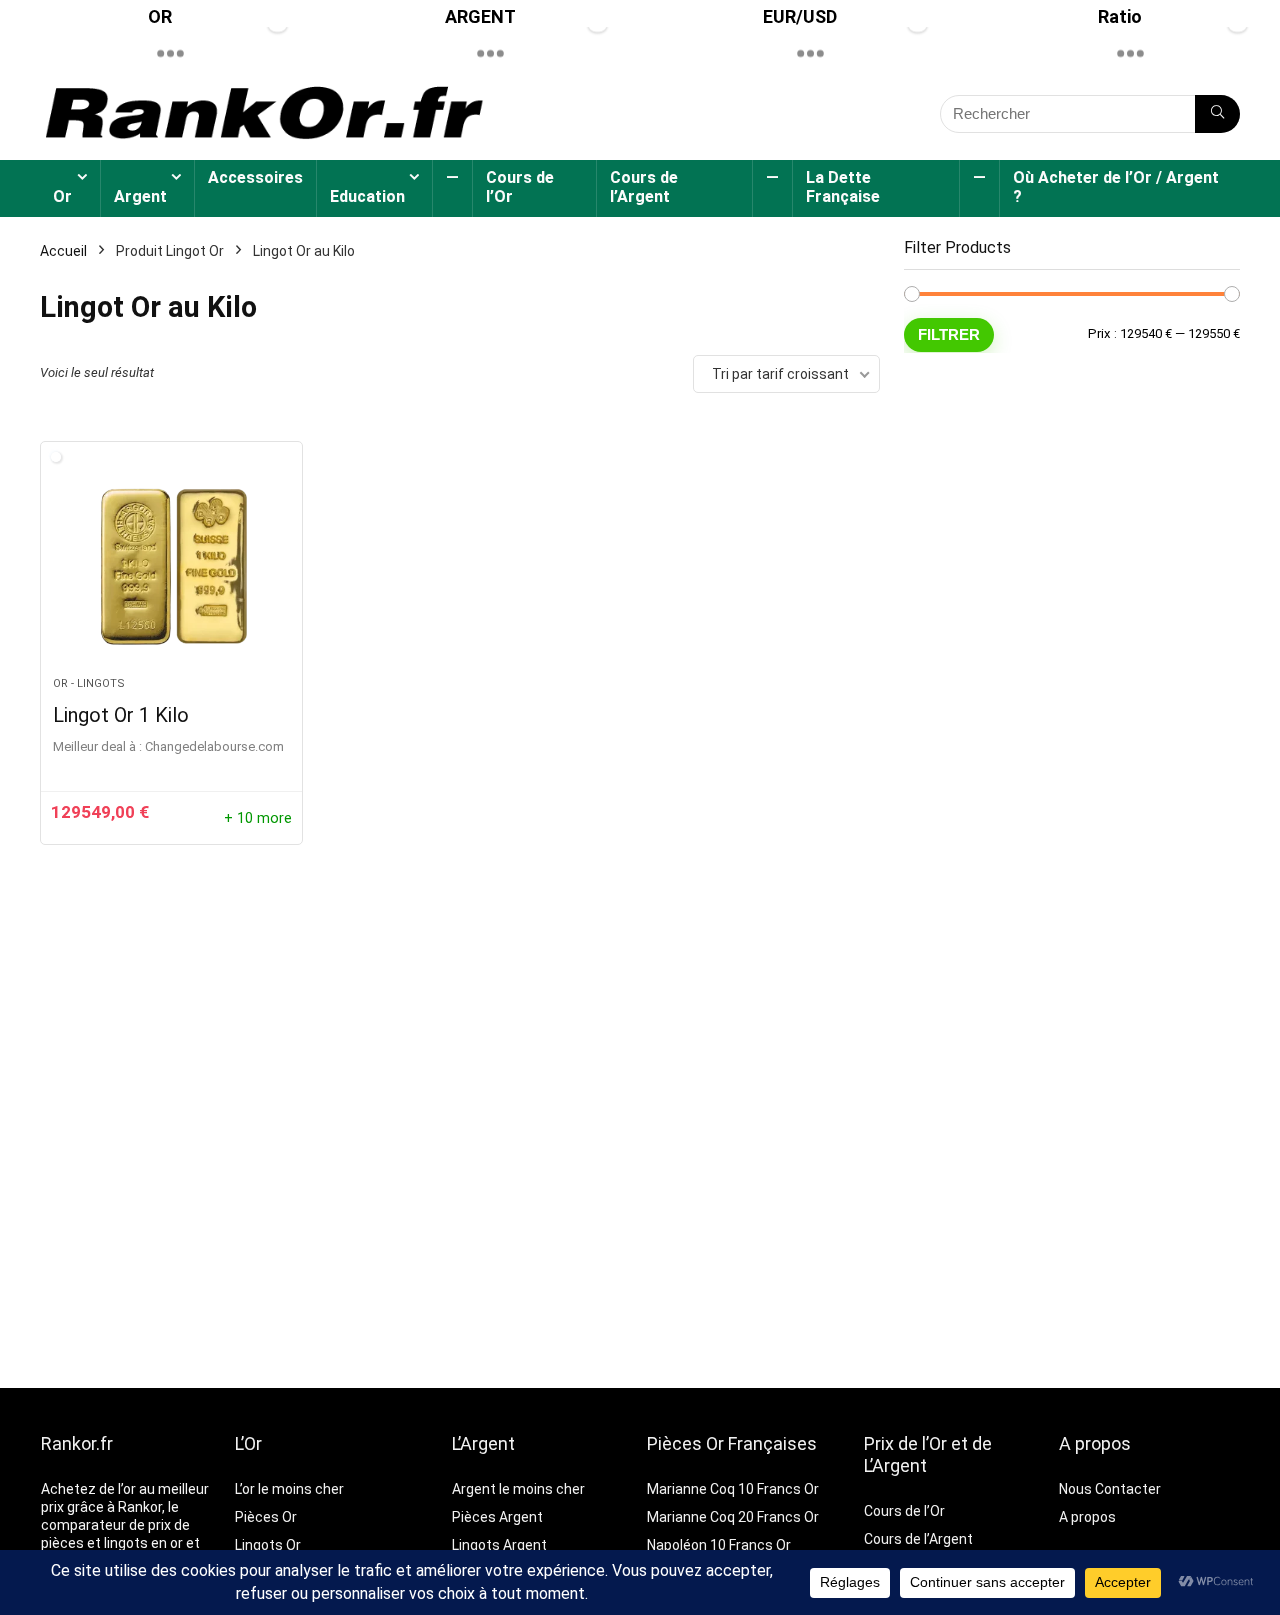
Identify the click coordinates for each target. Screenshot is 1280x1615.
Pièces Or (266, 1517)
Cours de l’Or (520, 187)
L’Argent (483, 1443)
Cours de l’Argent (644, 187)
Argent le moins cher (518, 1489)
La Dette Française (843, 187)
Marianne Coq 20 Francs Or (733, 1517)
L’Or (248, 1443)
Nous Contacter (1110, 1489)
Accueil (63, 251)
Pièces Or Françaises (732, 1443)
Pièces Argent (497, 1517)
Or (62, 196)
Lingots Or (268, 1545)
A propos (1095, 1443)
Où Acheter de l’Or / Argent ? (1116, 187)
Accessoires (255, 177)
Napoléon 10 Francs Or (719, 1545)
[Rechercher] (1217, 114)
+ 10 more (258, 818)
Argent (140, 196)
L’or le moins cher (289, 1489)
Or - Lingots (89, 683)
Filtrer (949, 334)
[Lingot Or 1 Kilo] (171, 569)
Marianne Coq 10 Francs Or (733, 1489)
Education (367, 196)
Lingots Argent (499, 1545)
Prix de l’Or (905, 1443)
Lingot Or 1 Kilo (121, 715)
